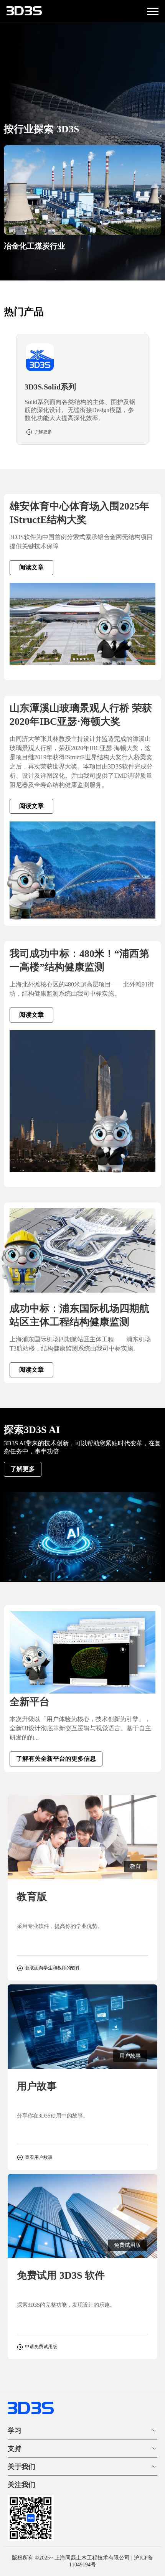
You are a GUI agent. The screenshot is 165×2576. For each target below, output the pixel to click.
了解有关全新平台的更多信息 (56, 1759)
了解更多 (23, 1469)
